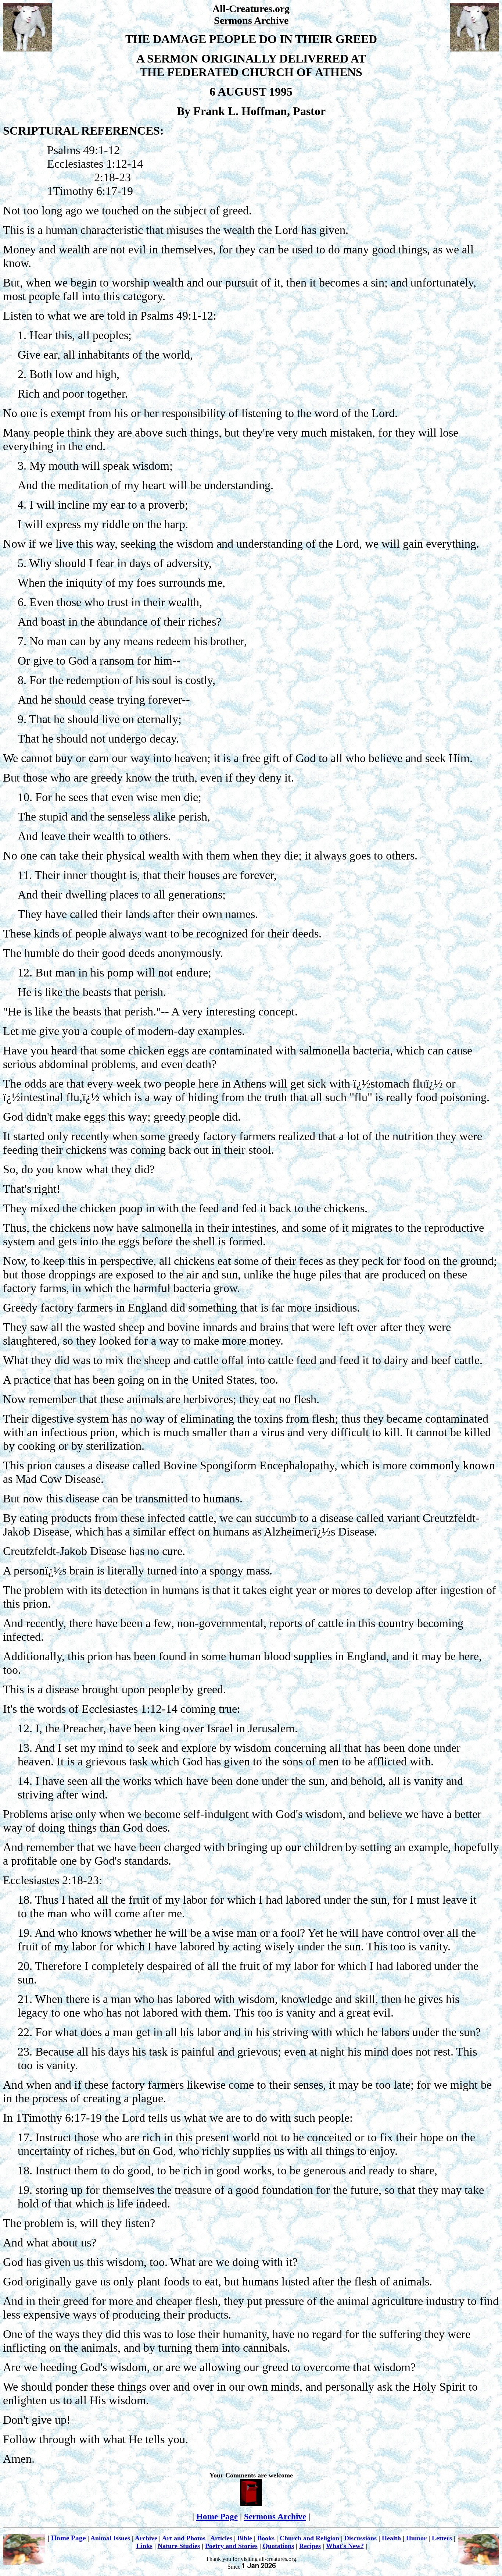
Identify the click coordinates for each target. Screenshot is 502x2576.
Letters (442, 2538)
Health (391, 2538)
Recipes (310, 2546)
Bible (245, 2538)
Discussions (361, 2538)
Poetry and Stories (231, 2546)
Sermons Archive (275, 2516)
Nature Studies (179, 2546)
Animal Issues (110, 2538)
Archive (146, 2538)
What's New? (345, 2546)
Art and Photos (184, 2538)
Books (266, 2538)
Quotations (278, 2546)
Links (144, 2546)
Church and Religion (309, 2538)
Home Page (217, 2516)
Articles (221, 2538)
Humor (416, 2538)
